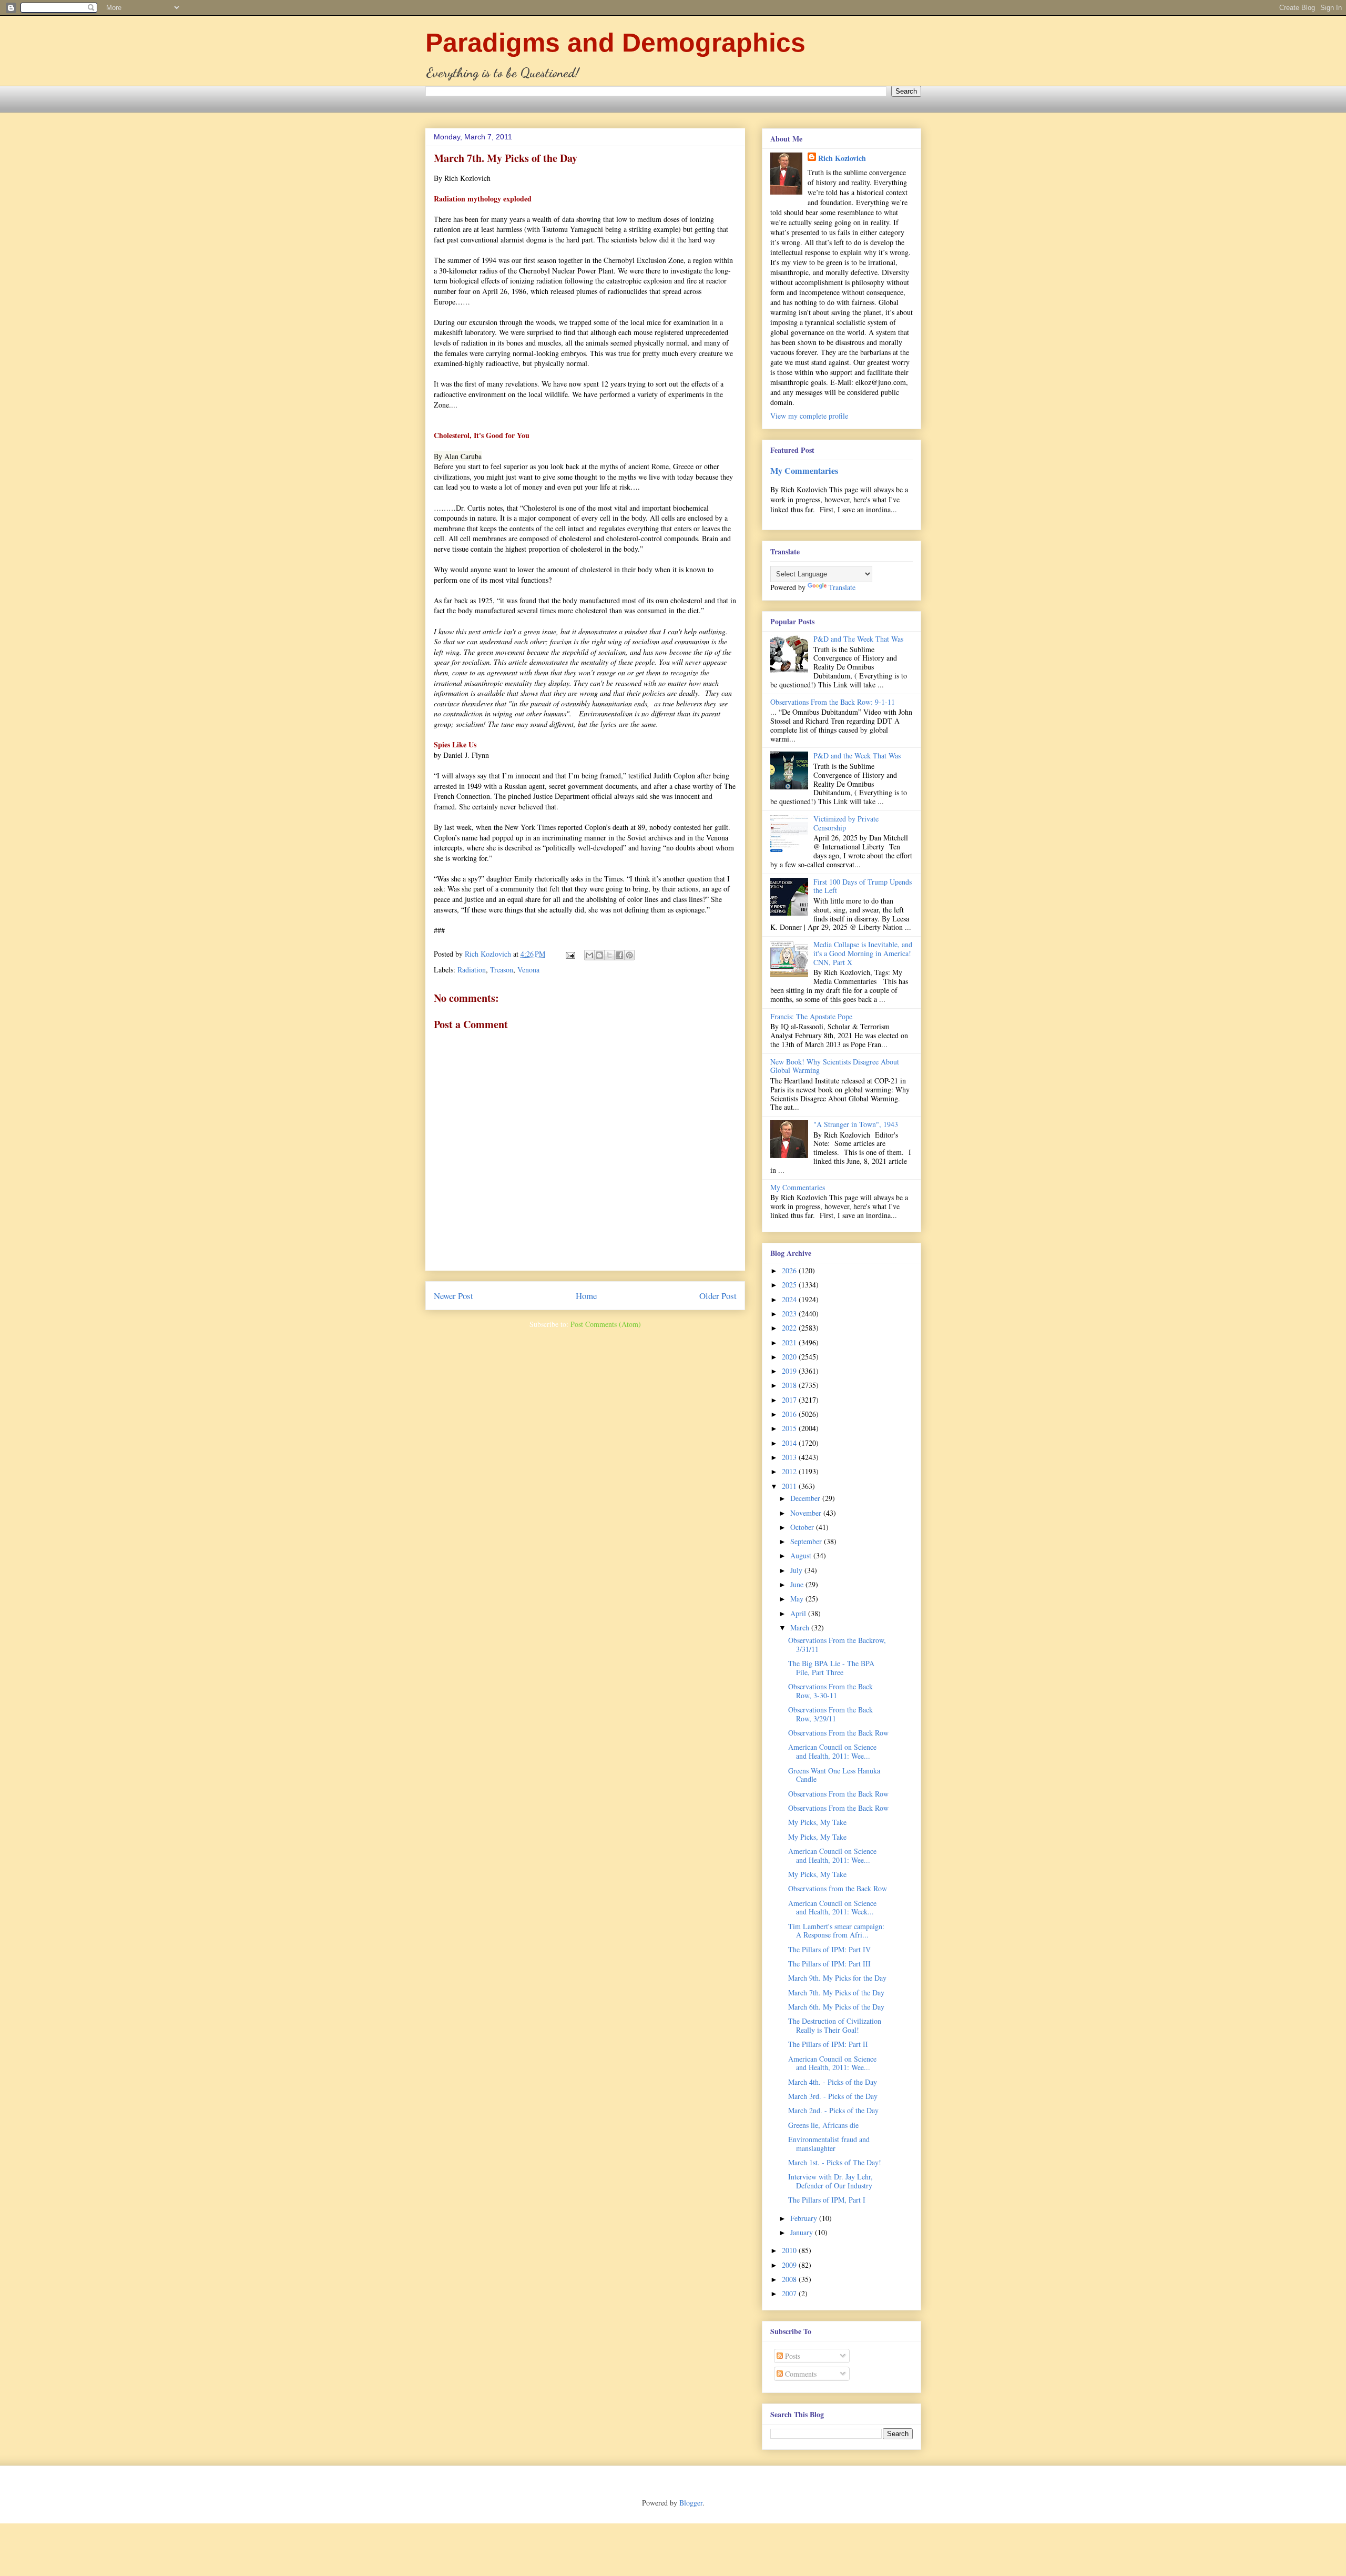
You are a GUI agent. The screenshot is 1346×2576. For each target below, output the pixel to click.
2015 (790, 1428)
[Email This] (589, 955)
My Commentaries (804, 471)
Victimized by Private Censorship (846, 823)
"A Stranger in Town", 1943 (856, 1124)
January (803, 2232)
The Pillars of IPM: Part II (828, 2044)
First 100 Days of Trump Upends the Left (863, 886)
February (805, 2218)
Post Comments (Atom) (606, 1324)
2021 (790, 1342)
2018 (790, 1385)
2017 (790, 1400)
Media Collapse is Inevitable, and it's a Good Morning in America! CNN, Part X (863, 953)
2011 (790, 1486)
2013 (790, 1457)
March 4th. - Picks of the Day (833, 2082)
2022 (790, 1328)
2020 (790, 1357)
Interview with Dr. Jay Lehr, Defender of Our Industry (830, 2181)
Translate (842, 587)
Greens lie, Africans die (823, 2125)
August (802, 1555)
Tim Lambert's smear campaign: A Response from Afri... (836, 1931)
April (799, 1613)
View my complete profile (809, 416)
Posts (792, 2356)
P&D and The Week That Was (858, 639)
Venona (528, 970)
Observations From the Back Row (838, 1733)
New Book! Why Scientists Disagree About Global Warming (835, 1066)
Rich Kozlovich (842, 158)
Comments (800, 2374)
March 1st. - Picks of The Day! (835, 2162)
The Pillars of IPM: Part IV (829, 1949)
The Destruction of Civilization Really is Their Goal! (835, 2025)
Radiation (472, 970)
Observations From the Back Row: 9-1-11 (833, 702)
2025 (790, 1285)
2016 (790, 1414)
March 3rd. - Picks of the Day (833, 2096)
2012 (790, 1471)
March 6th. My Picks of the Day (836, 2007)
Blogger (691, 2503)
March (801, 1627)
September (807, 1541)
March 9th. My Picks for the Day (837, 1978)
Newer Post (453, 1296)
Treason (502, 970)
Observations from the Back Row (838, 1888)
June (798, 1584)
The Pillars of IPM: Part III (829, 1964)
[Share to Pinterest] (629, 955)
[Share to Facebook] (619, 955)
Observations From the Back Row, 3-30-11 (830, 1691)
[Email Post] (570, 954)
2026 (790, 1270)
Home (586, 1296)
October (803, 1527)
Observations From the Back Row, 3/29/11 (830, 1714)
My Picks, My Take (817, 1822)
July (797, 1570)
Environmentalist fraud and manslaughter (829, 2144)
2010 (790, 2250)
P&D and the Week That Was (857, 755)
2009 (790, 2265)
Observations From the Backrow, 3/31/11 (837, 1645)
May (798, 1599)
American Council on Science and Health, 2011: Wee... (832, 1751)
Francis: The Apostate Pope (811, 1016)
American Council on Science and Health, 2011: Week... (832, 1908)
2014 (790, 1443)
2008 (790, 2279)
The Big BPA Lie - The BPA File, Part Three (831, 1668)
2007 (790, 2293)
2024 (790, 1299)
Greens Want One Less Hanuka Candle (834, 1775)
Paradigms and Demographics (615, 43)
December (806, 1498)
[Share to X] (609, 955)
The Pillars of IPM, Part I (827, 2200)
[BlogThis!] (599, 955)
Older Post (718, 1296)
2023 (790, 1314)
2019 (790, 1371)
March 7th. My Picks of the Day (836, 1992)
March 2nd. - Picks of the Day (833, 2110)
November (807, 1513)
